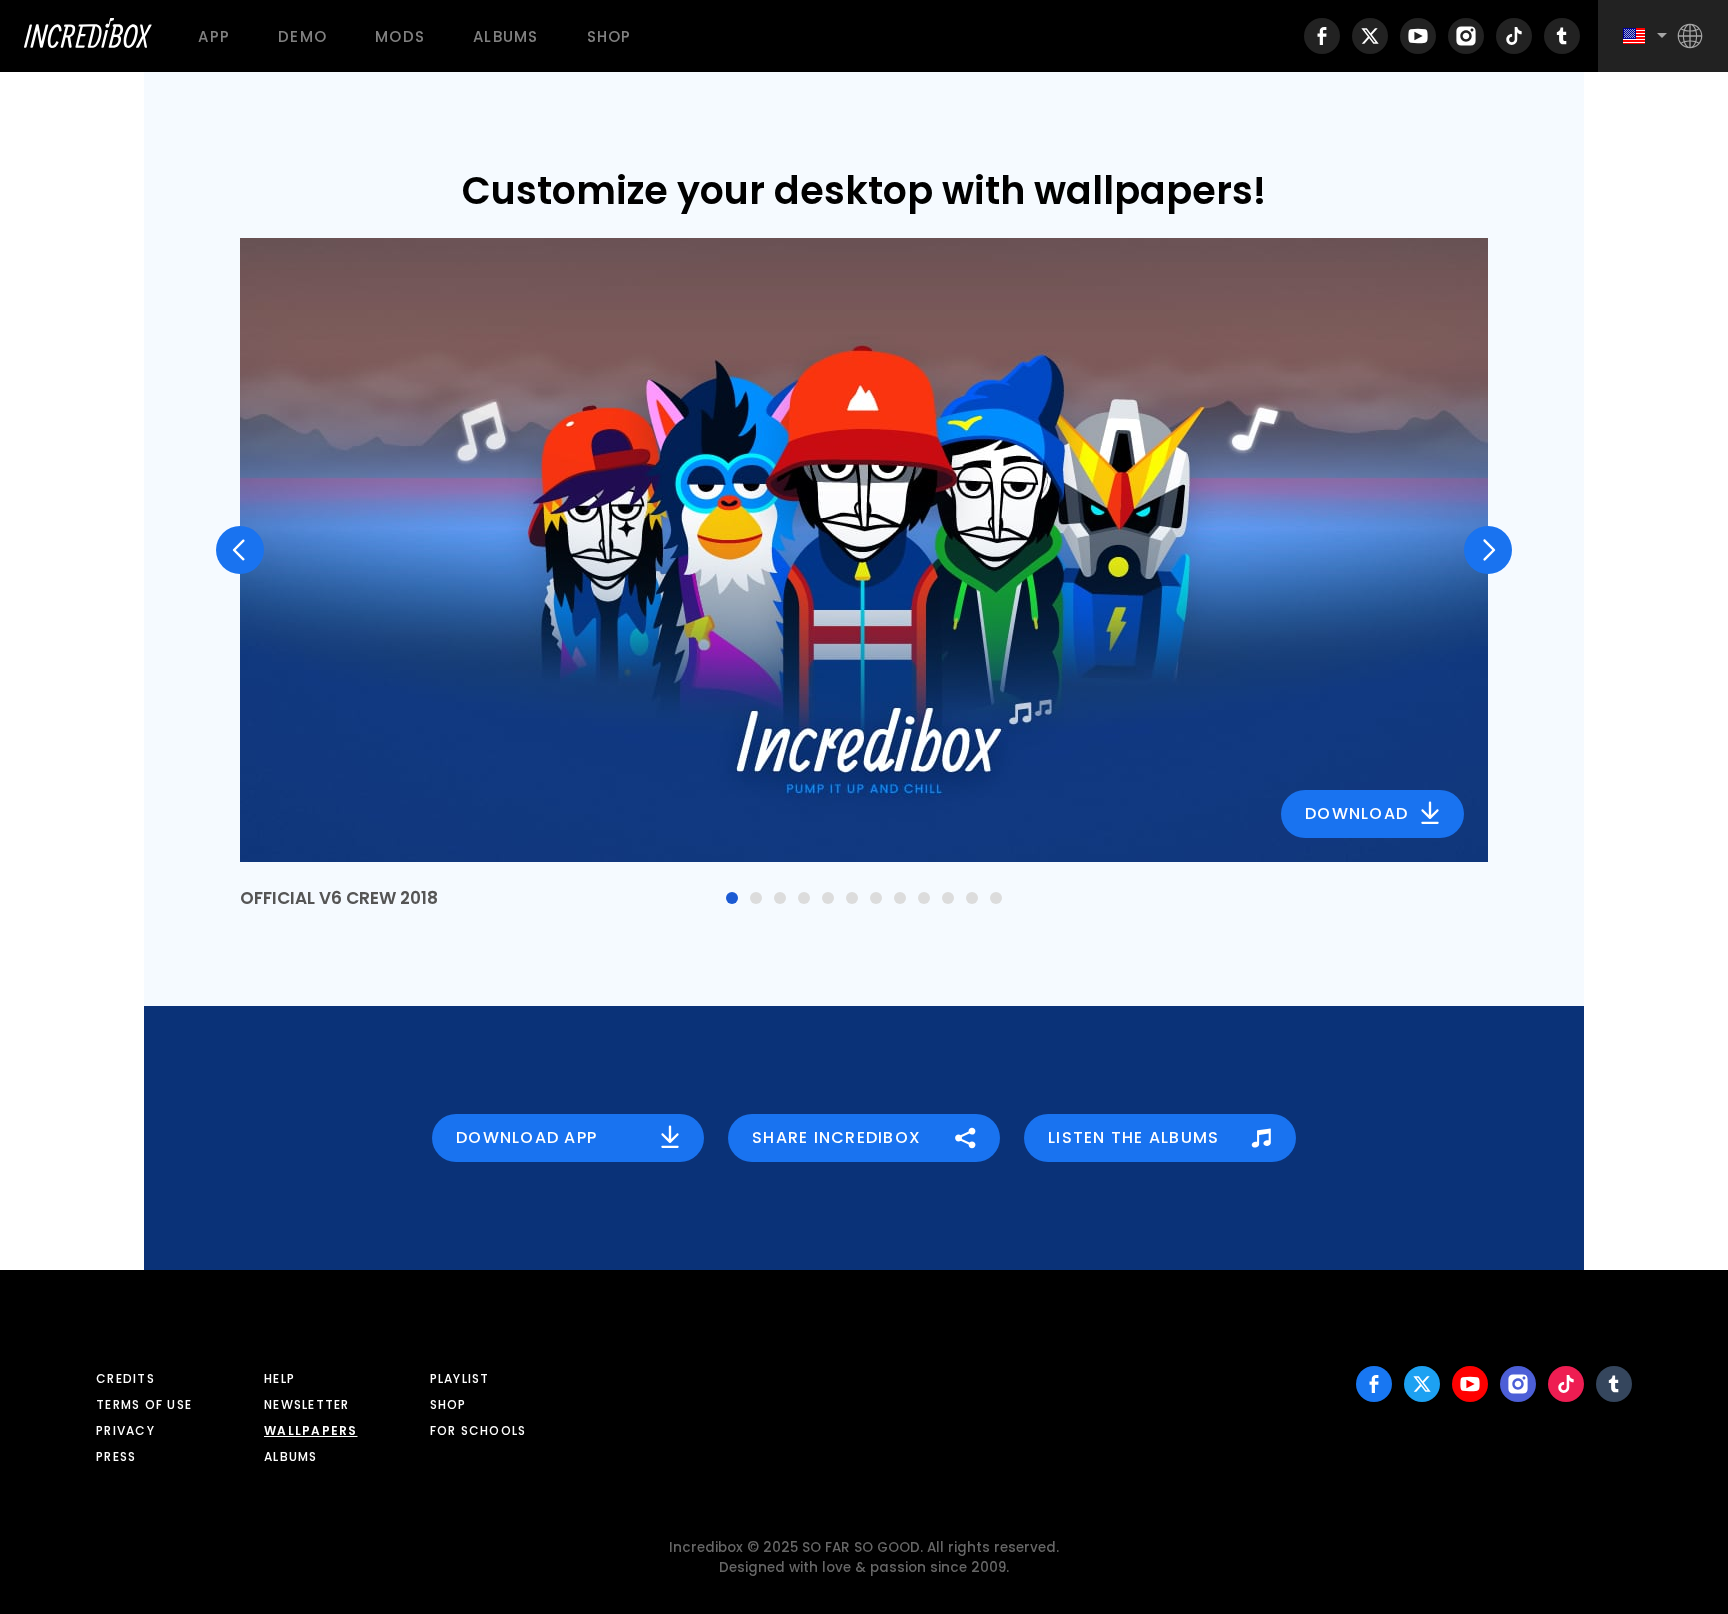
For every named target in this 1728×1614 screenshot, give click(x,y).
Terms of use (144, 1404)
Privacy (125, 1430)
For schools (478, 1430)
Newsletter (307, 1404)
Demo (302, 36)
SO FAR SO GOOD (861, 1547)
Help (279, 1378)
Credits (125, 1378)
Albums (506, 36)
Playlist (460, 1378)
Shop (609, 36)
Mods (400, 36)
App (214, 36)
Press (116, 1456)
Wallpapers (311, 1430)
